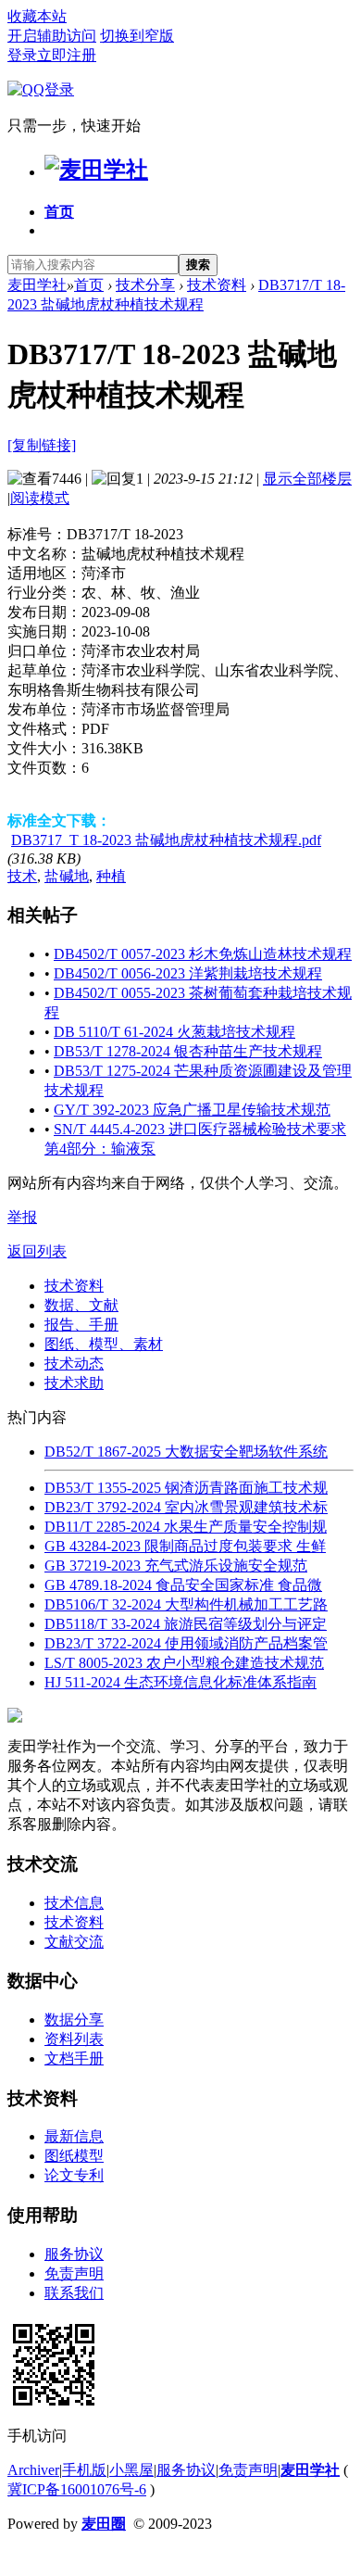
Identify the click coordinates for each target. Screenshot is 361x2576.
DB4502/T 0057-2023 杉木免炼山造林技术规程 (203, 954)
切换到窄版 (137, 36)
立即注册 (67, 55)
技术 (22, 876)
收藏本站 (37, 16)
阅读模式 (40, 498)
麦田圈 (104, 2524)
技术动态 (74, 1364)
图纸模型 (74, 2156)
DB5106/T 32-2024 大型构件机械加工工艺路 (186, 1604)
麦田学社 (37, 285)
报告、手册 (81, 1325)
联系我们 (74, 2293)
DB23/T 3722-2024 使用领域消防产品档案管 (186, 1643)
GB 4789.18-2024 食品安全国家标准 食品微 (183, 1585)
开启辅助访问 (52, 36)
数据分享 (74, 2020)
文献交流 (74, 1942)
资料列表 (74, 2039)
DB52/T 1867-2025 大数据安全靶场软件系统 (186, 1452)
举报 (22, 1217)
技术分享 (145, 285)
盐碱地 (67, 876)
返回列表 (37, 1251)
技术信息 (74, 1903)
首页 (59, 212)
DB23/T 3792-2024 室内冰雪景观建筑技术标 (186, 1507)
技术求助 (74, 1383)
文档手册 (74, 2058)
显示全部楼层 (307, 479)
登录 (22, 55)
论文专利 (74, 2175)
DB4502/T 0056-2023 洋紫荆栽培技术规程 (188, 973)
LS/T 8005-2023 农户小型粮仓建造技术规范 (184, 1663)
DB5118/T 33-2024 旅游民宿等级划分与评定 (186, 1624)
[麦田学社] (96, 170)
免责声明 (74, 2273)
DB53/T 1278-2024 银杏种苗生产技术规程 (188, 1051)
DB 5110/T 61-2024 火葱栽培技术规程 (174, 1032)
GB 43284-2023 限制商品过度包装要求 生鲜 (185, 1546)
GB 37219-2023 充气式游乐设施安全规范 (176, 1566)
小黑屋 (131, 2470)
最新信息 (74, 2136)
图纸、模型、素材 (104, 1344)
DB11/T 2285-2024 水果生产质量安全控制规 (186, 1527)
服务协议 (74, 2254)
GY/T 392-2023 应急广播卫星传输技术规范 (192, 1110)
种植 (111, 876)
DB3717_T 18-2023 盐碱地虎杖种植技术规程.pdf (166, 840)
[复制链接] (42, 445)
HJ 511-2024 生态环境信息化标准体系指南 (180, 1682)
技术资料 (217, 285)
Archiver (33, 2470)
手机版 (84, 2470)
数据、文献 (81, 1305)
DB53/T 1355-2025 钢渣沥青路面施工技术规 (186, 1488)
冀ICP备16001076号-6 (77, 2489)
